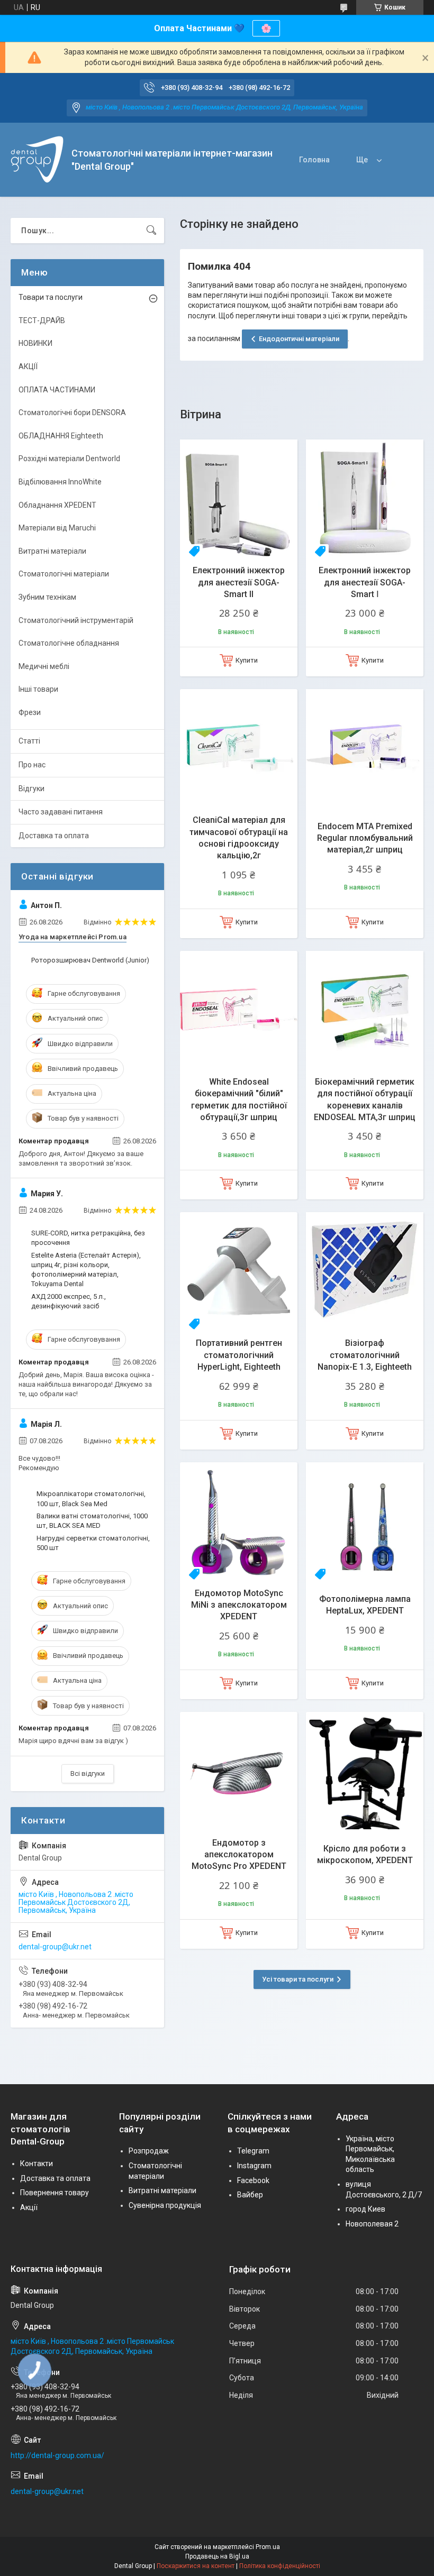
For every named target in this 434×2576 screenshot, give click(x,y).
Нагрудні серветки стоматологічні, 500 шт (93, 1543)
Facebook (253, 2180)
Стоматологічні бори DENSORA (72, 412)
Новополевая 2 (372, 2224)
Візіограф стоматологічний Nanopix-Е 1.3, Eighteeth (365, 1355)
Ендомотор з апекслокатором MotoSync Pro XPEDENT (239, 1855)
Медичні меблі (44, 666)
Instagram (254, 2166)
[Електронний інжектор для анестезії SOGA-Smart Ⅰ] (365, 498)
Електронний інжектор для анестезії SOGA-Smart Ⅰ (365, 582)
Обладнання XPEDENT (57, 505)
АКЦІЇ (28, 366)
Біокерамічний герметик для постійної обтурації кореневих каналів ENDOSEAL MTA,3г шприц (365, 1099)
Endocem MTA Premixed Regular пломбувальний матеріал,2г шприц (365, 838)
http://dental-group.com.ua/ (57, 2455)
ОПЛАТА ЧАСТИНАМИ (57, 390)
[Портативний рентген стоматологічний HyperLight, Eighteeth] (239, 1271)
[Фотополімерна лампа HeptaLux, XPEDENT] (365, 1521)
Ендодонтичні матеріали (299, 339)
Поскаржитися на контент (196, 2566)
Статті (29, 741)
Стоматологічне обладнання (69, 643)
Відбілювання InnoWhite (60, 482)
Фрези (30, 712)
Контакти (37, 2164)
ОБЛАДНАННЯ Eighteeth (61, 436)
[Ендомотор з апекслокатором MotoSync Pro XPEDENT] (239, 1771)
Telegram (253, 2151)
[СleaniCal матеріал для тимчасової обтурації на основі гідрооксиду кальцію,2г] (239, 748)
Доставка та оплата (54, 836)
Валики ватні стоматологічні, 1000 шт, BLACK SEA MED (92, 1521)
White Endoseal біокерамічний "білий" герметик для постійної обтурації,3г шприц (239, 1099)
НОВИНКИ (35, 343)
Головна (314, 160)
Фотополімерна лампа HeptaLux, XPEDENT (365, 1605)
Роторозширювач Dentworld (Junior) (90, 960)
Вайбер (250, 2195)
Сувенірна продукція (165, 2205)
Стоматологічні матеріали (64, 574)
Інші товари (38, 689)
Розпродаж (149, 2151)
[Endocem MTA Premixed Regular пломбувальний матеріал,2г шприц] (365, 748)
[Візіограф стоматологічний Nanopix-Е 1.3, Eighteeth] (365, 1271)
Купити (247, 660)
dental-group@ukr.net (55, 1947)
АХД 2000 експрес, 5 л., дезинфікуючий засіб (69, 1301)
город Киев (365, 2209)
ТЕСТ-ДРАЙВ (42, 320)
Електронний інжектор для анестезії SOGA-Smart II (239, 582)
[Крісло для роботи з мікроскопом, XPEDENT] (365, 1771)
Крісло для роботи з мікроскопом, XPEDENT (365, 1854)
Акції (29, 2207)
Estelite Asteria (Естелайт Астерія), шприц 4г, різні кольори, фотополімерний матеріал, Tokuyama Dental (86, 1270)
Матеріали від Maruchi (57, 528)
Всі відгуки (88, 1773)
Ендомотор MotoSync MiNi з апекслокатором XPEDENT (239, 1605)
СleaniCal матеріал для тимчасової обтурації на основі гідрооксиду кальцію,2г (239, 838)
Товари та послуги (51, 297)
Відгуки (31, 789)
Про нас (32, 765)
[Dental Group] (37, 160)
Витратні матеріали (52, 551)
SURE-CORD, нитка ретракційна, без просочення (88, 1238)
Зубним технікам (47, 597)
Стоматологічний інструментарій (76, 620)
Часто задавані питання (61, 812)
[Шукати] (151, 231)
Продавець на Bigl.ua (217, 2556)
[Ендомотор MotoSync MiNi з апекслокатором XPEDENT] (239, 1521)
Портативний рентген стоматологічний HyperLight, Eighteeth (239, 1355)
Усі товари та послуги (298, 1979)
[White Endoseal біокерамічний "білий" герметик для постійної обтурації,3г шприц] (239, 1010)
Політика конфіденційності (280, 2566)
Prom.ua (268, 2547)
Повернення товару (55, 2193)
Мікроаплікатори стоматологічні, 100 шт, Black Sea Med (91, 1498)
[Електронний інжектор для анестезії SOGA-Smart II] (239, 498)
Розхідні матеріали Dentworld (69, 459)
